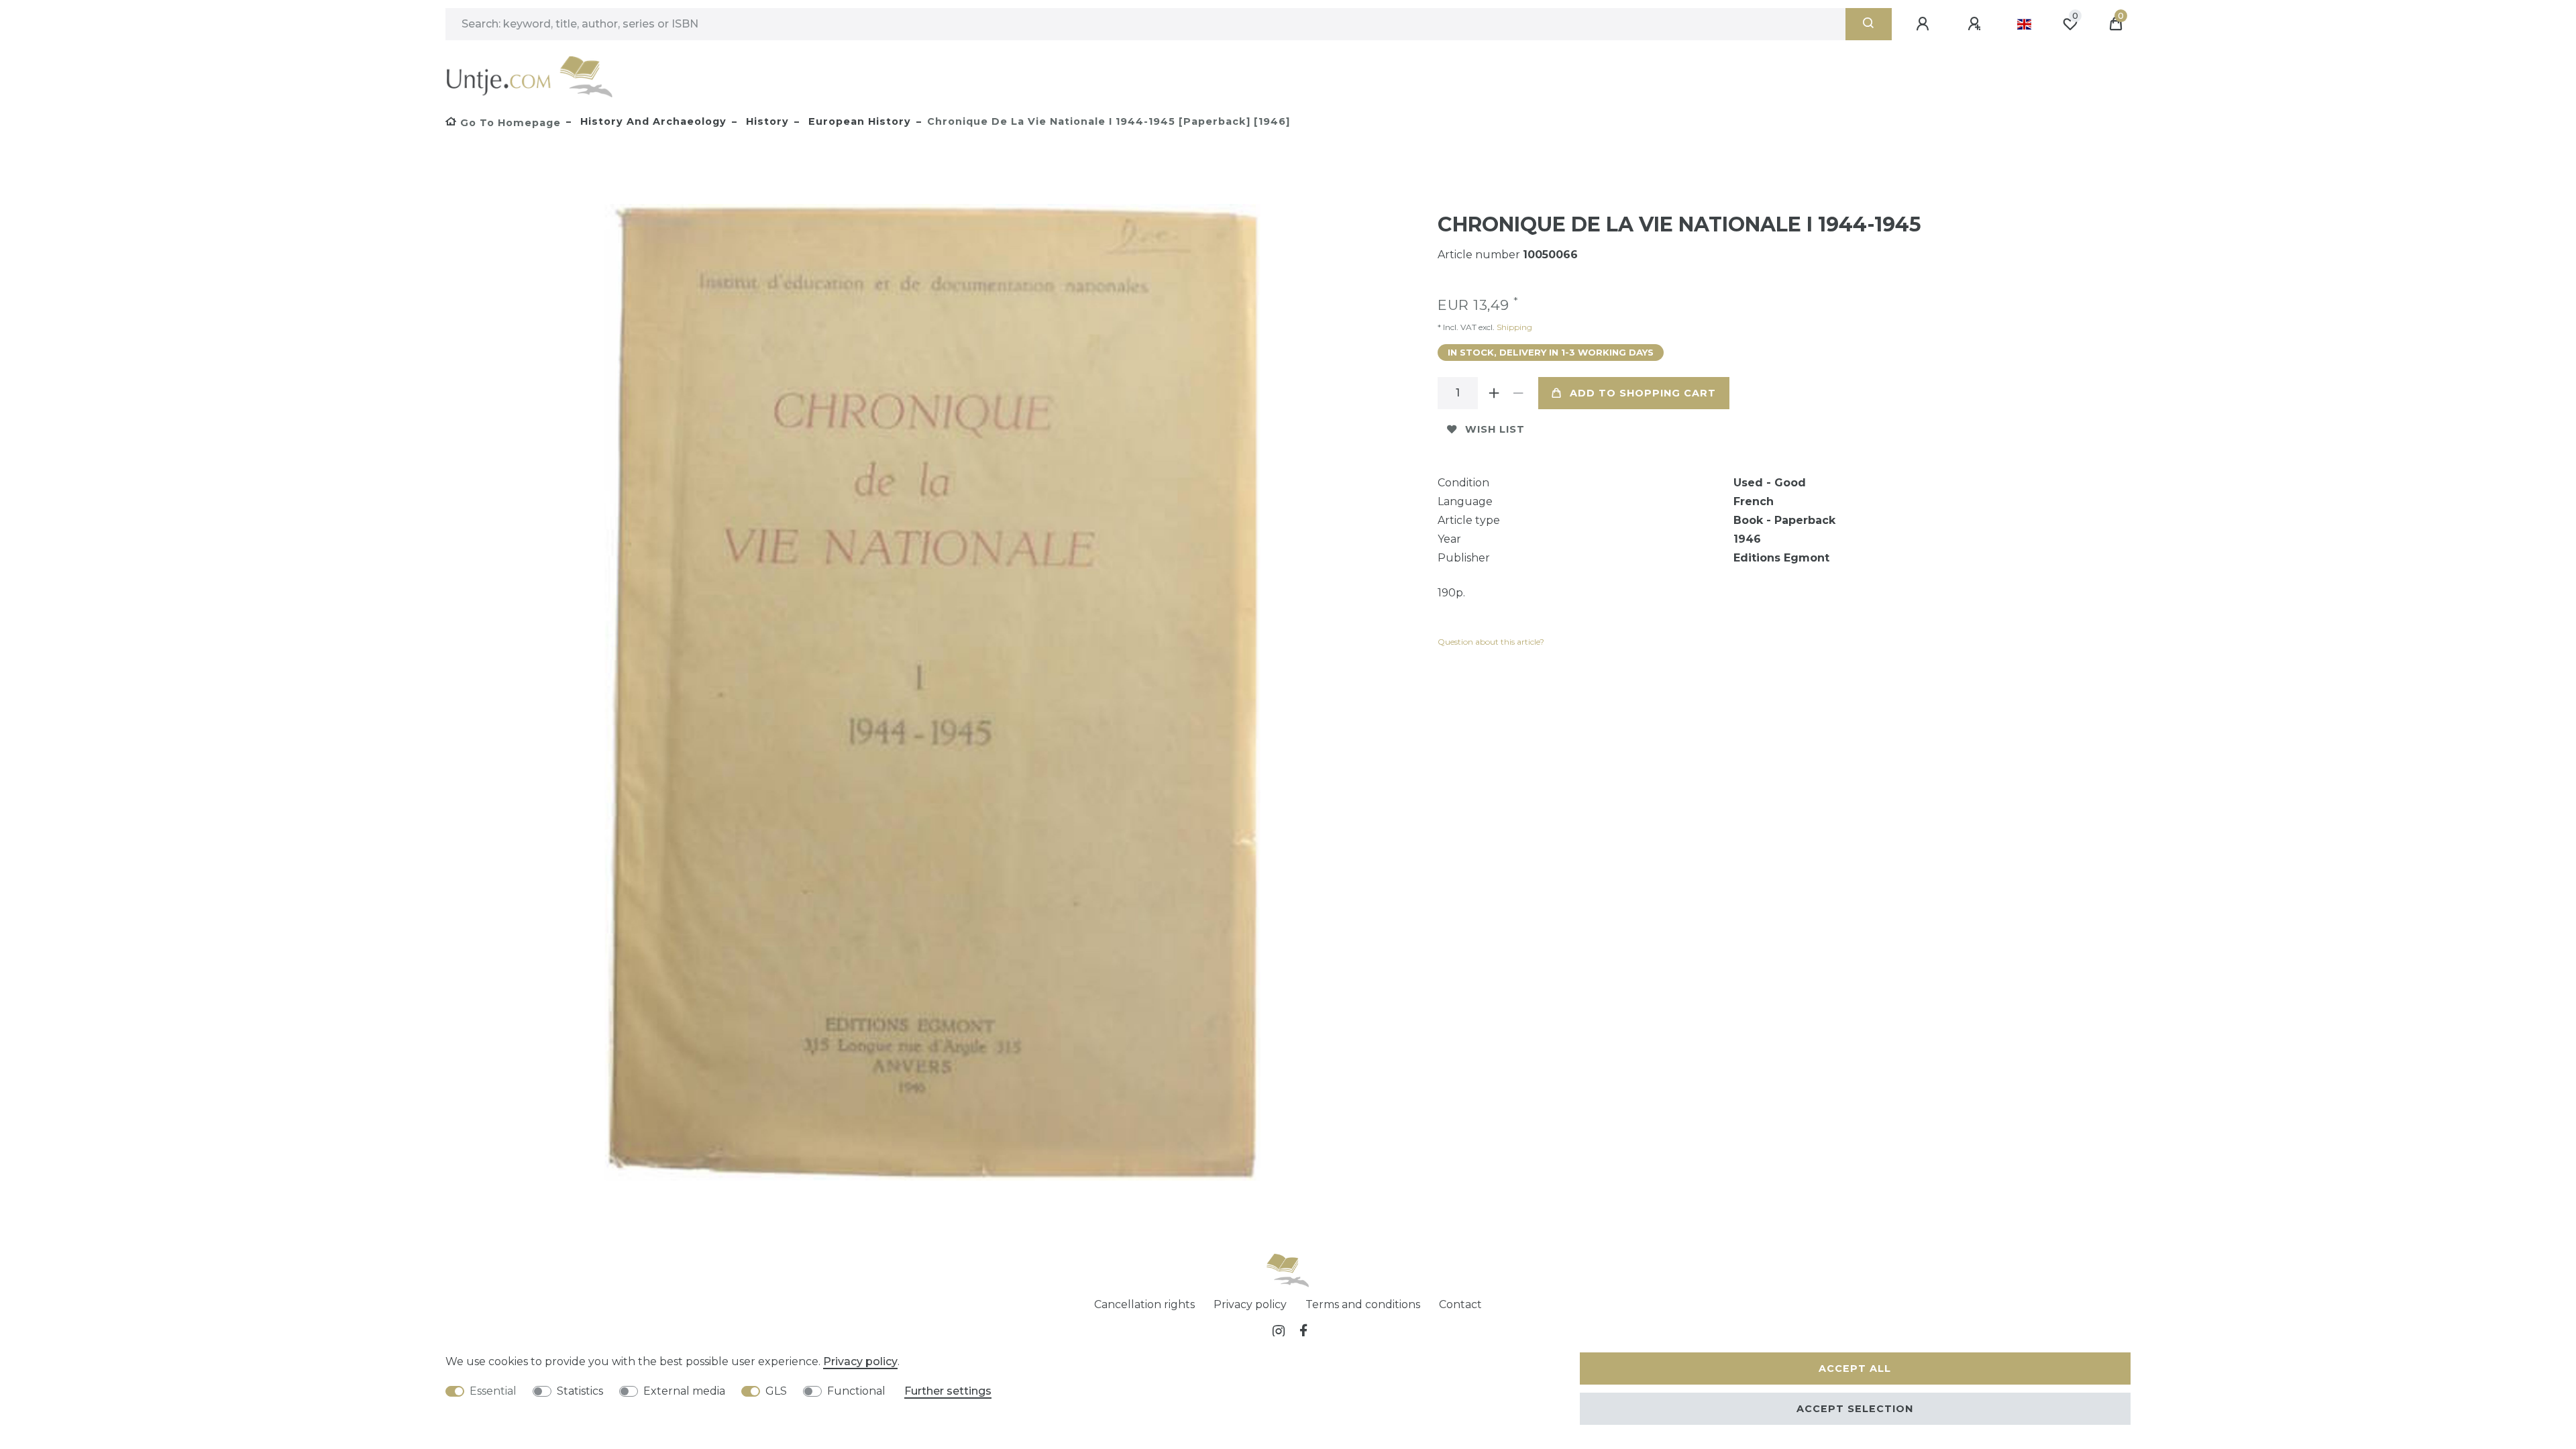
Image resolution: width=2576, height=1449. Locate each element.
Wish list (1495, 429)
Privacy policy (1250, 1304)
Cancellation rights (1144, 1304)
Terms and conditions (1363, 1304)
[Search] (1869, 24)
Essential (493, 1391)
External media (684, 1391)
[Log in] (1925, 24)
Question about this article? (1491, 642)
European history (858, 121)
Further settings (948, 1391)
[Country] (2024, 24)
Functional (856, 1391)
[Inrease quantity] (1494, 393)
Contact (1460, 1304)
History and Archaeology (652, 121)
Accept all (1855, 1368)
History (766, 121)
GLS (776, 1391)
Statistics (580, 1391)
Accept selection (1855, 1409)
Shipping (1513, 327)
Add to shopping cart (1643, 393)
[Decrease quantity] (1518, 393)
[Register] (1976, 24)
